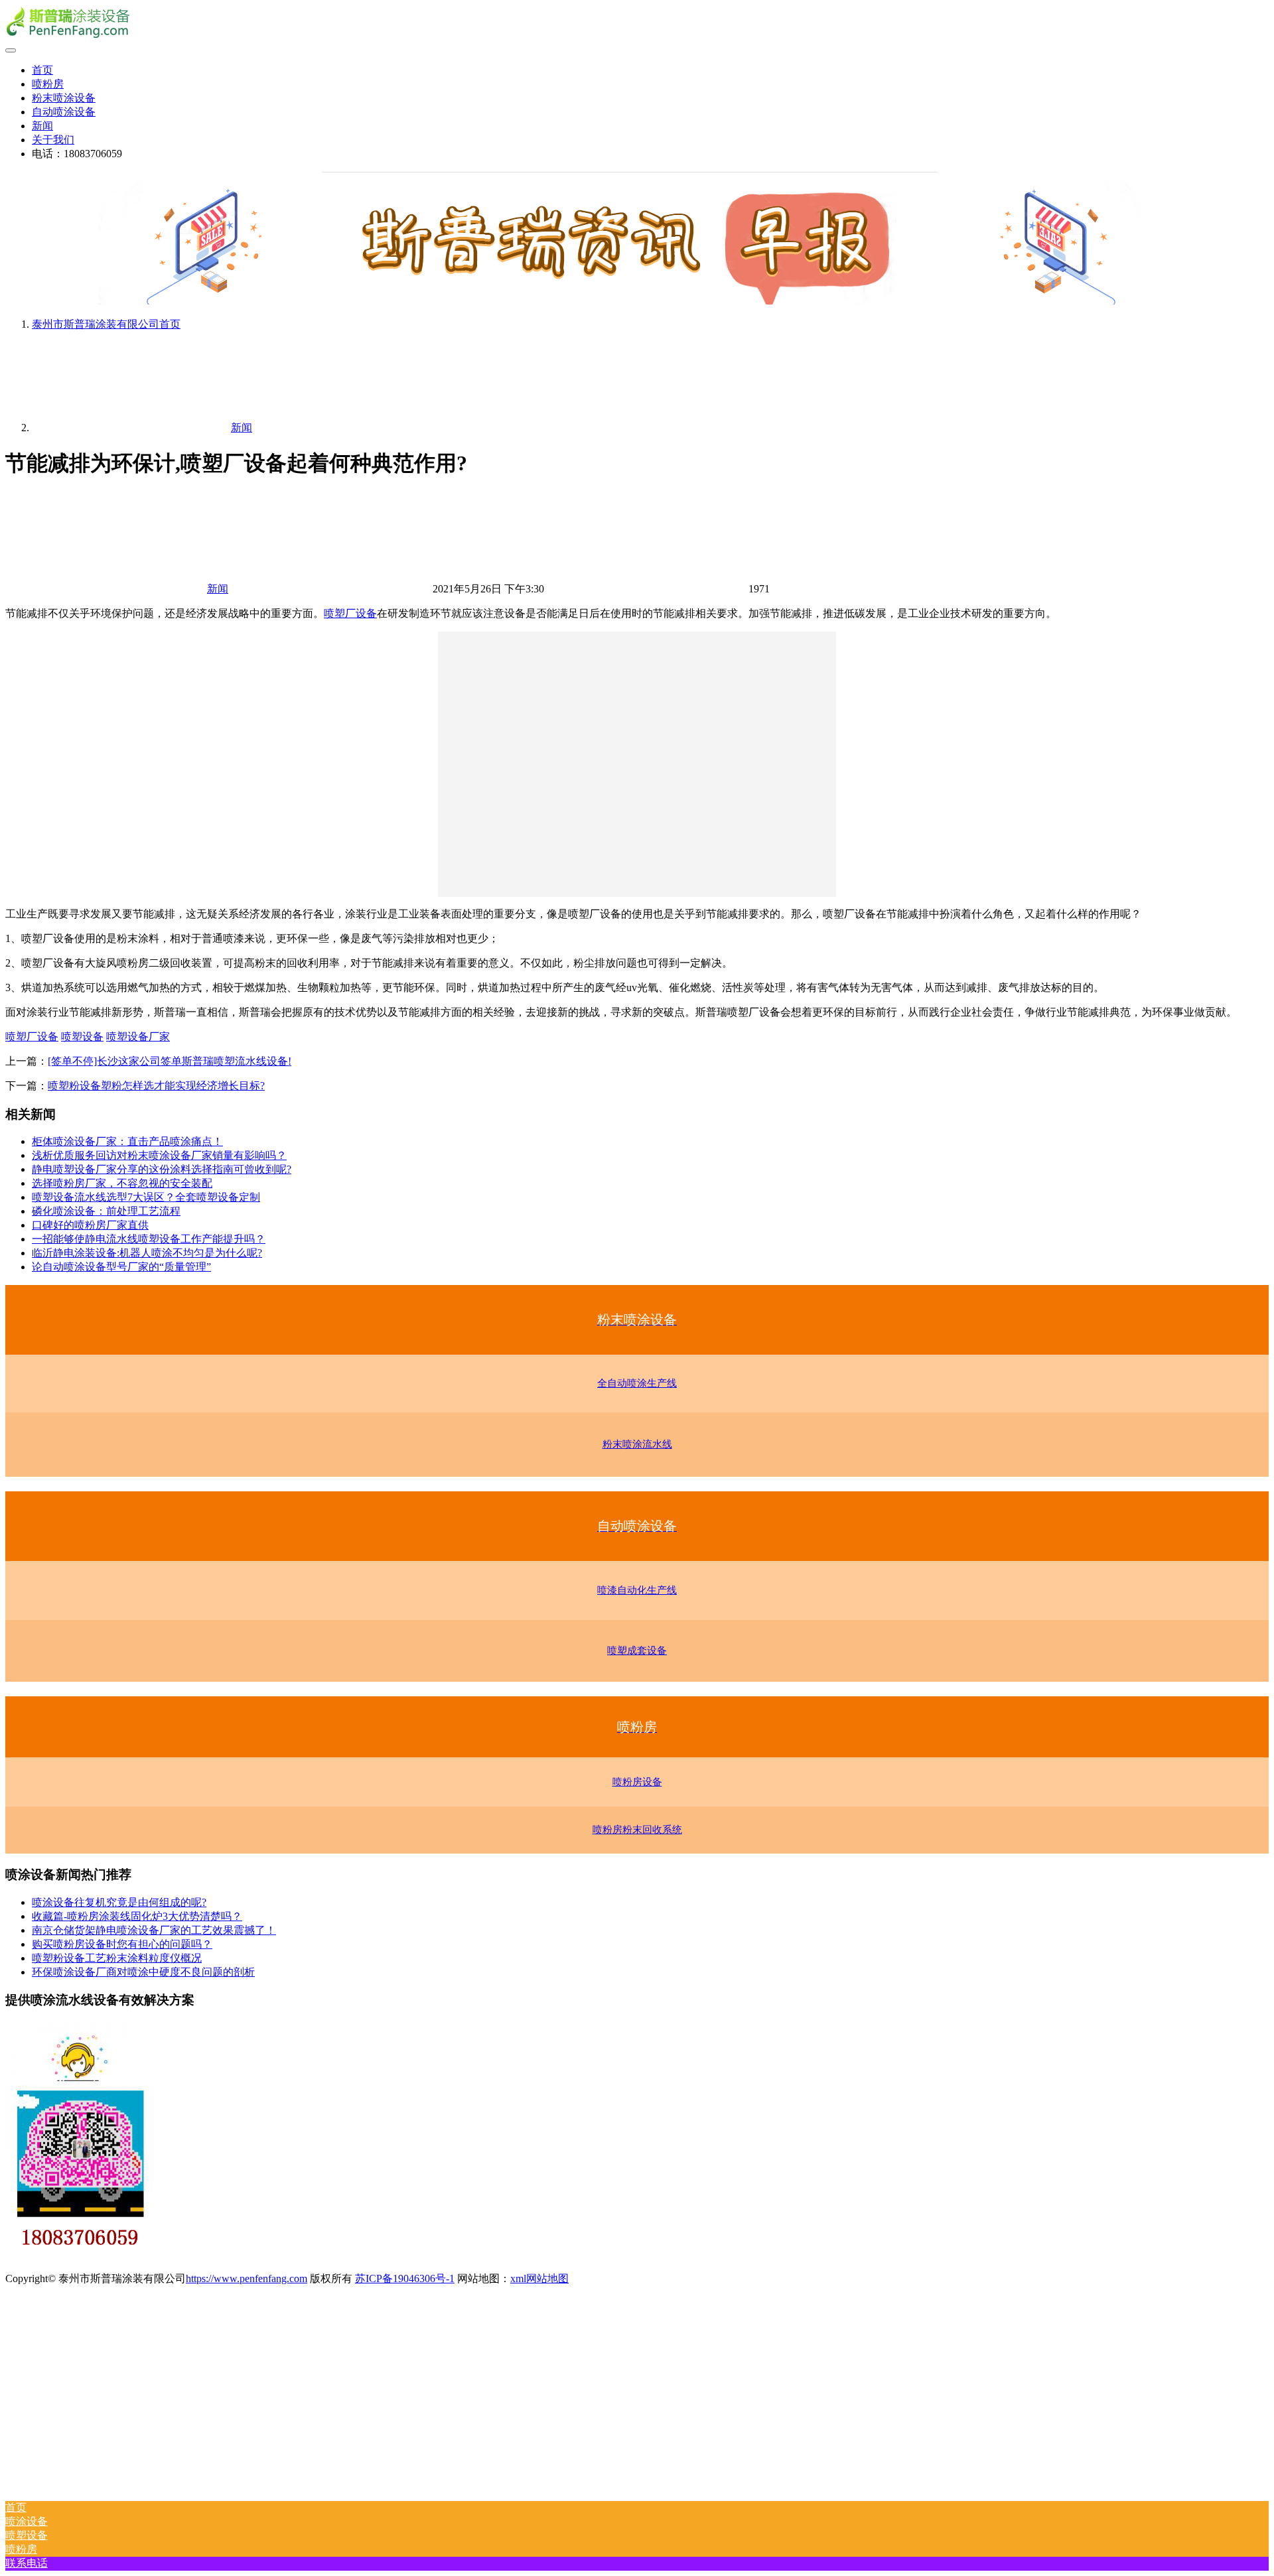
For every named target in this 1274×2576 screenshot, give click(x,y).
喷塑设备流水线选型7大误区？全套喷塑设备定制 (146, 1197)
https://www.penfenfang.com (247, 2278)
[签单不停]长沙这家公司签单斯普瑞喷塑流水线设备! (170, 1061)
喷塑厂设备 (350, 613)
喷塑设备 (82, 1037)
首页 (42, 70)
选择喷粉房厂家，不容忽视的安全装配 (122, 1183)
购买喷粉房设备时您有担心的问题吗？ (122, 1944)
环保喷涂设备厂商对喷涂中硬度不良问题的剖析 (143, 1972)
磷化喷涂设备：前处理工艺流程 (106, 1211)
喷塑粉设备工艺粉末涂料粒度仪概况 (117, 1958)
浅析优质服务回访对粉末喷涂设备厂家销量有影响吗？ (159, 1155)
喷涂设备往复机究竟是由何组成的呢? (119, 1902)
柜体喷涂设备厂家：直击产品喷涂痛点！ (127, 1141)
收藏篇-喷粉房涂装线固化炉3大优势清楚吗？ (137, 1916)
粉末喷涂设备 (64, 98)
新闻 (42, 126)
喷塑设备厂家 (138, 1037)
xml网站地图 (539, 2278)
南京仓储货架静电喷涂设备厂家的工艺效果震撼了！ (154, 1930)
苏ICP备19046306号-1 (405, 2278)
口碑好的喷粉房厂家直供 (90, 1225)
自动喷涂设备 (64, 112)
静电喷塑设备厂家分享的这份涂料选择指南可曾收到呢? (162, 1169)
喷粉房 (48, 84)
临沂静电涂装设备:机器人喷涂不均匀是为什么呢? (147, 1253)
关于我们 (53, 140)
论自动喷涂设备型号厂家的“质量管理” (121, 1267)
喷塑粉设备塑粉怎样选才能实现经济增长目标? (156, 1086)
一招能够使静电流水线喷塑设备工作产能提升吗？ (149, 1239)
